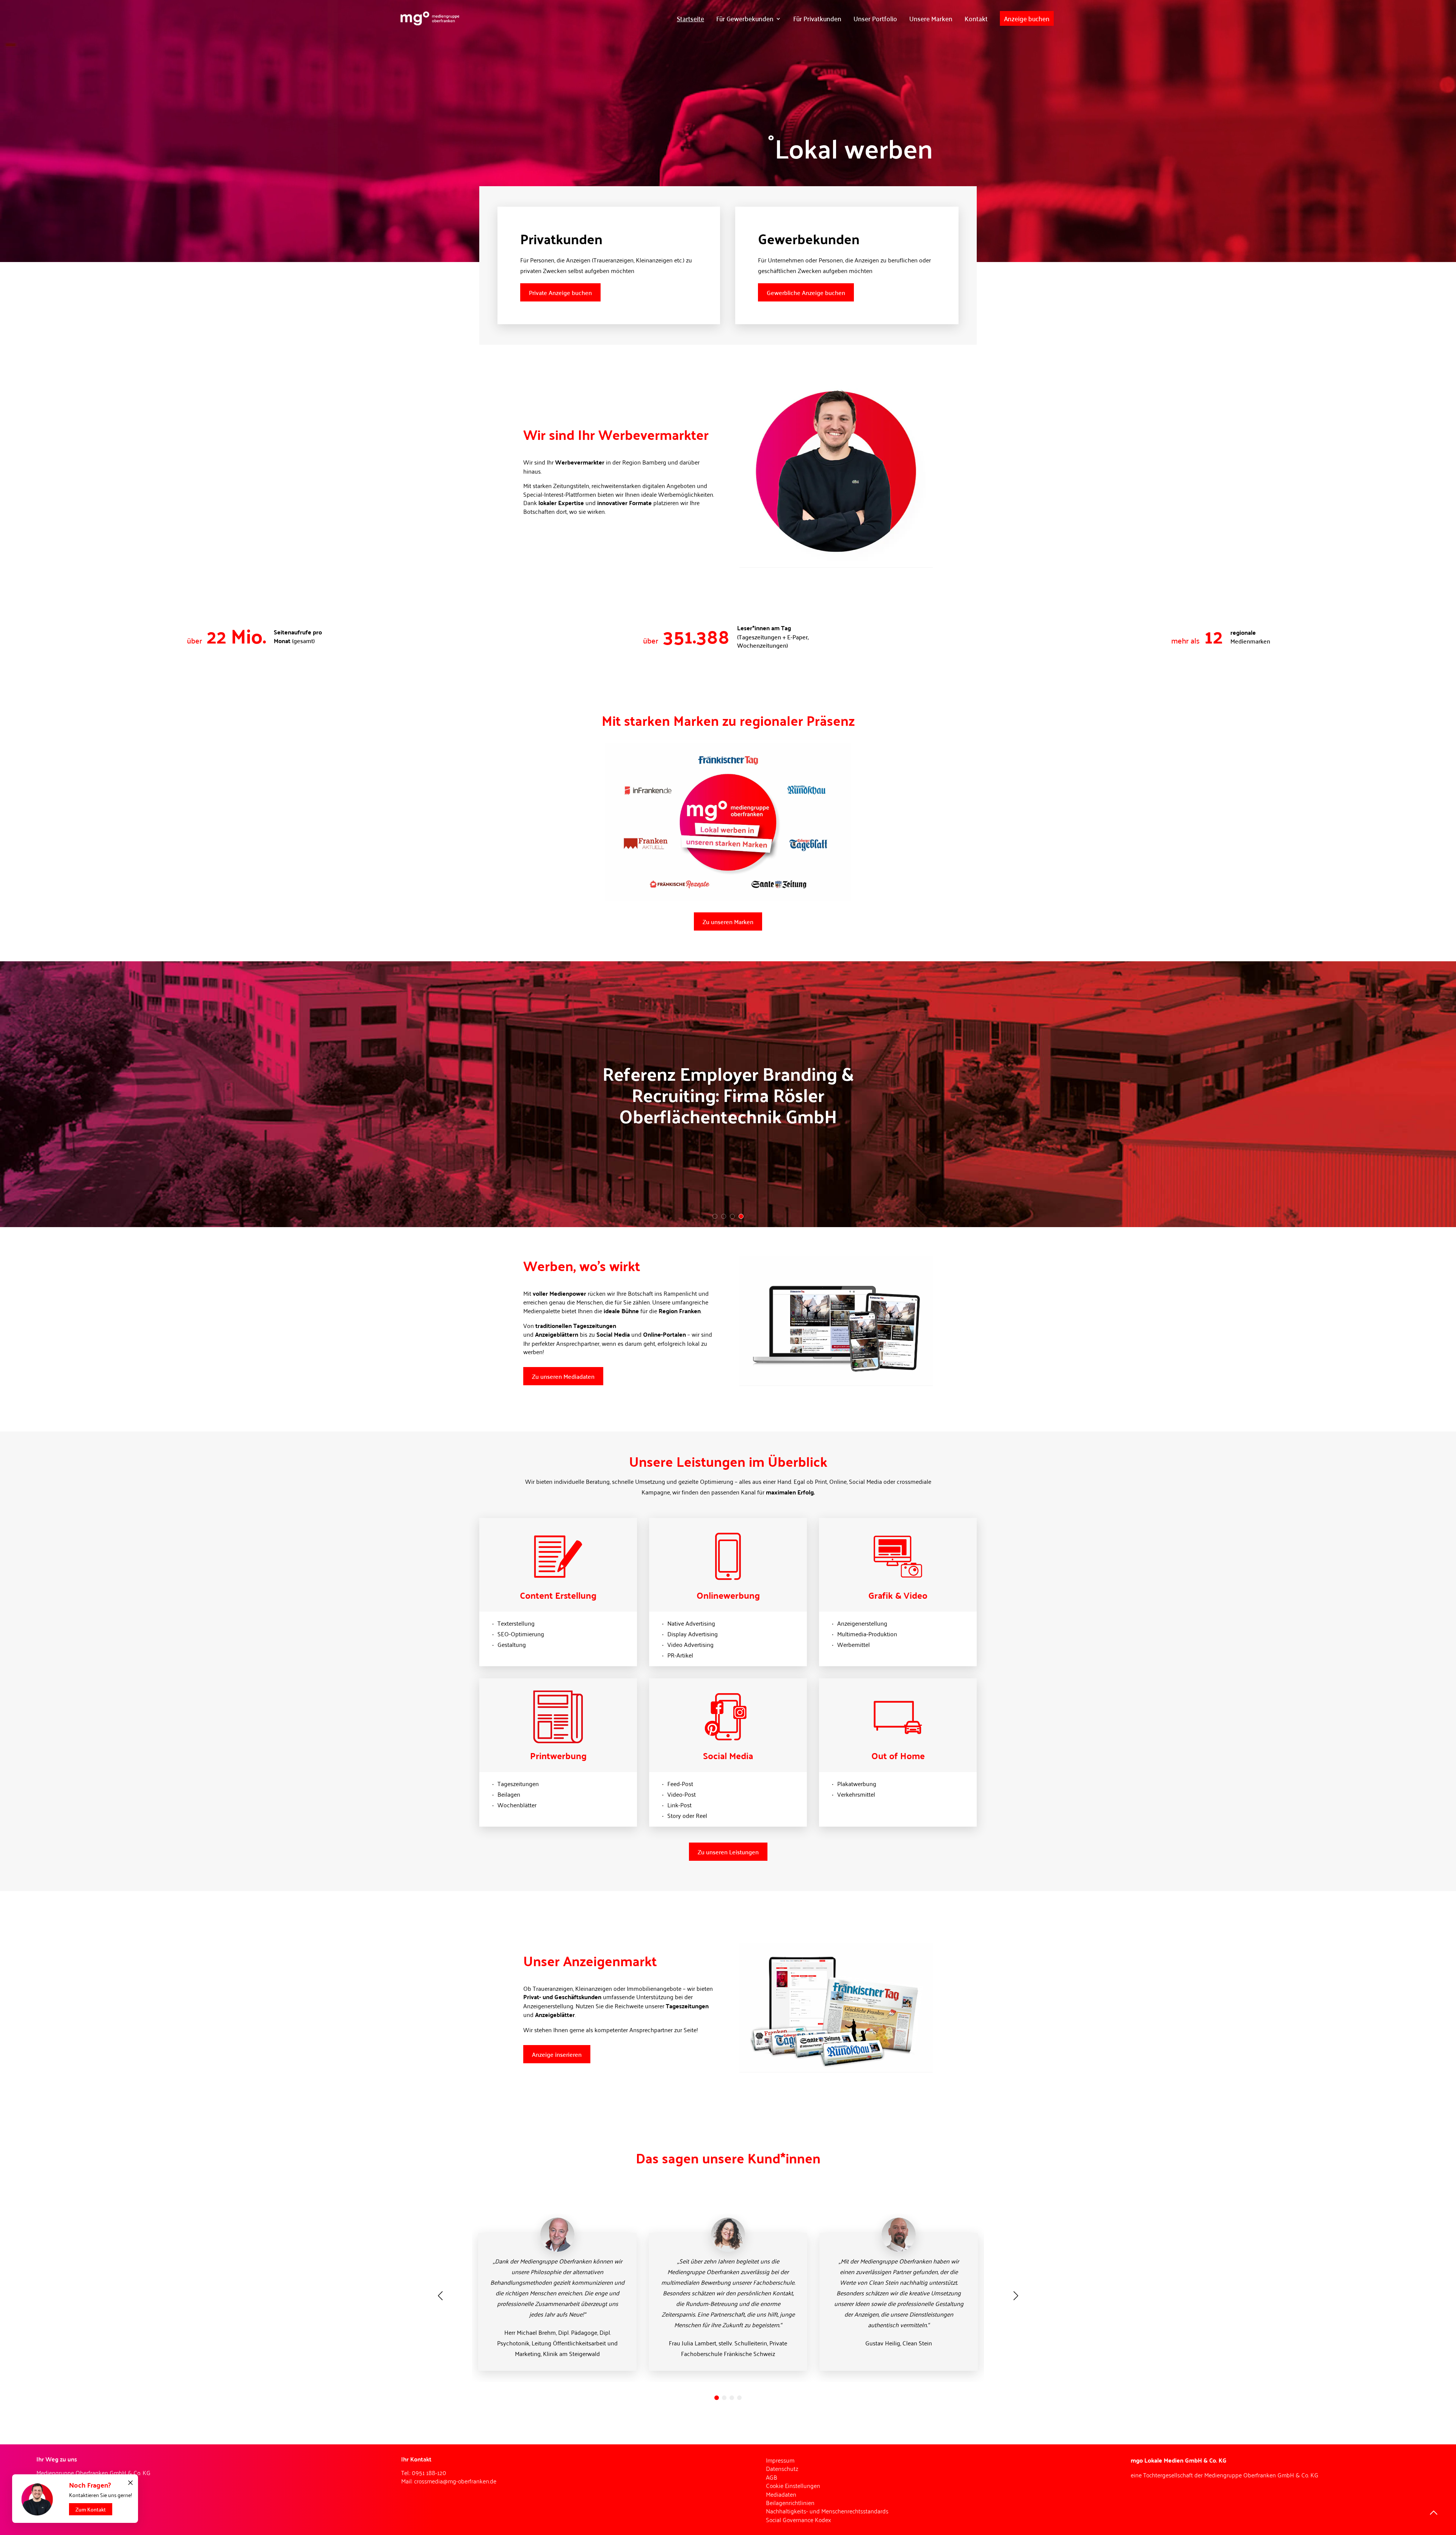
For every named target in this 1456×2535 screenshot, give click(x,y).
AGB (772, 2477)
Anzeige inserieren (557, 2054)
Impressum (780, 2460)
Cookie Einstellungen (793, 2485)
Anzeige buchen (1027, 18)
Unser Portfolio (875, 18)
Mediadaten (781, 2494)
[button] (717, 2398)
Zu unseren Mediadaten (563, 1376)
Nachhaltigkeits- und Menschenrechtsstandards (827, 2511)
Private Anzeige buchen (560, 292)
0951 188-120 (429, 2472)
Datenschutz (782, 2468)
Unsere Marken (931, 18)
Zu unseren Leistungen (728, 1852)
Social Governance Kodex (799, 2519)
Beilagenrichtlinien (790, 2502)
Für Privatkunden (817, 18)
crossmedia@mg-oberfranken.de (455, 2481)
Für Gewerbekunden (745, 18)
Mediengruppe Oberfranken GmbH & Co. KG (1261, 2475)
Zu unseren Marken (728, 921)
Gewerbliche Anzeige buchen (806, 292)
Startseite (690, 18)
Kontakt (976, 18)
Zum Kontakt (91, 2509)
